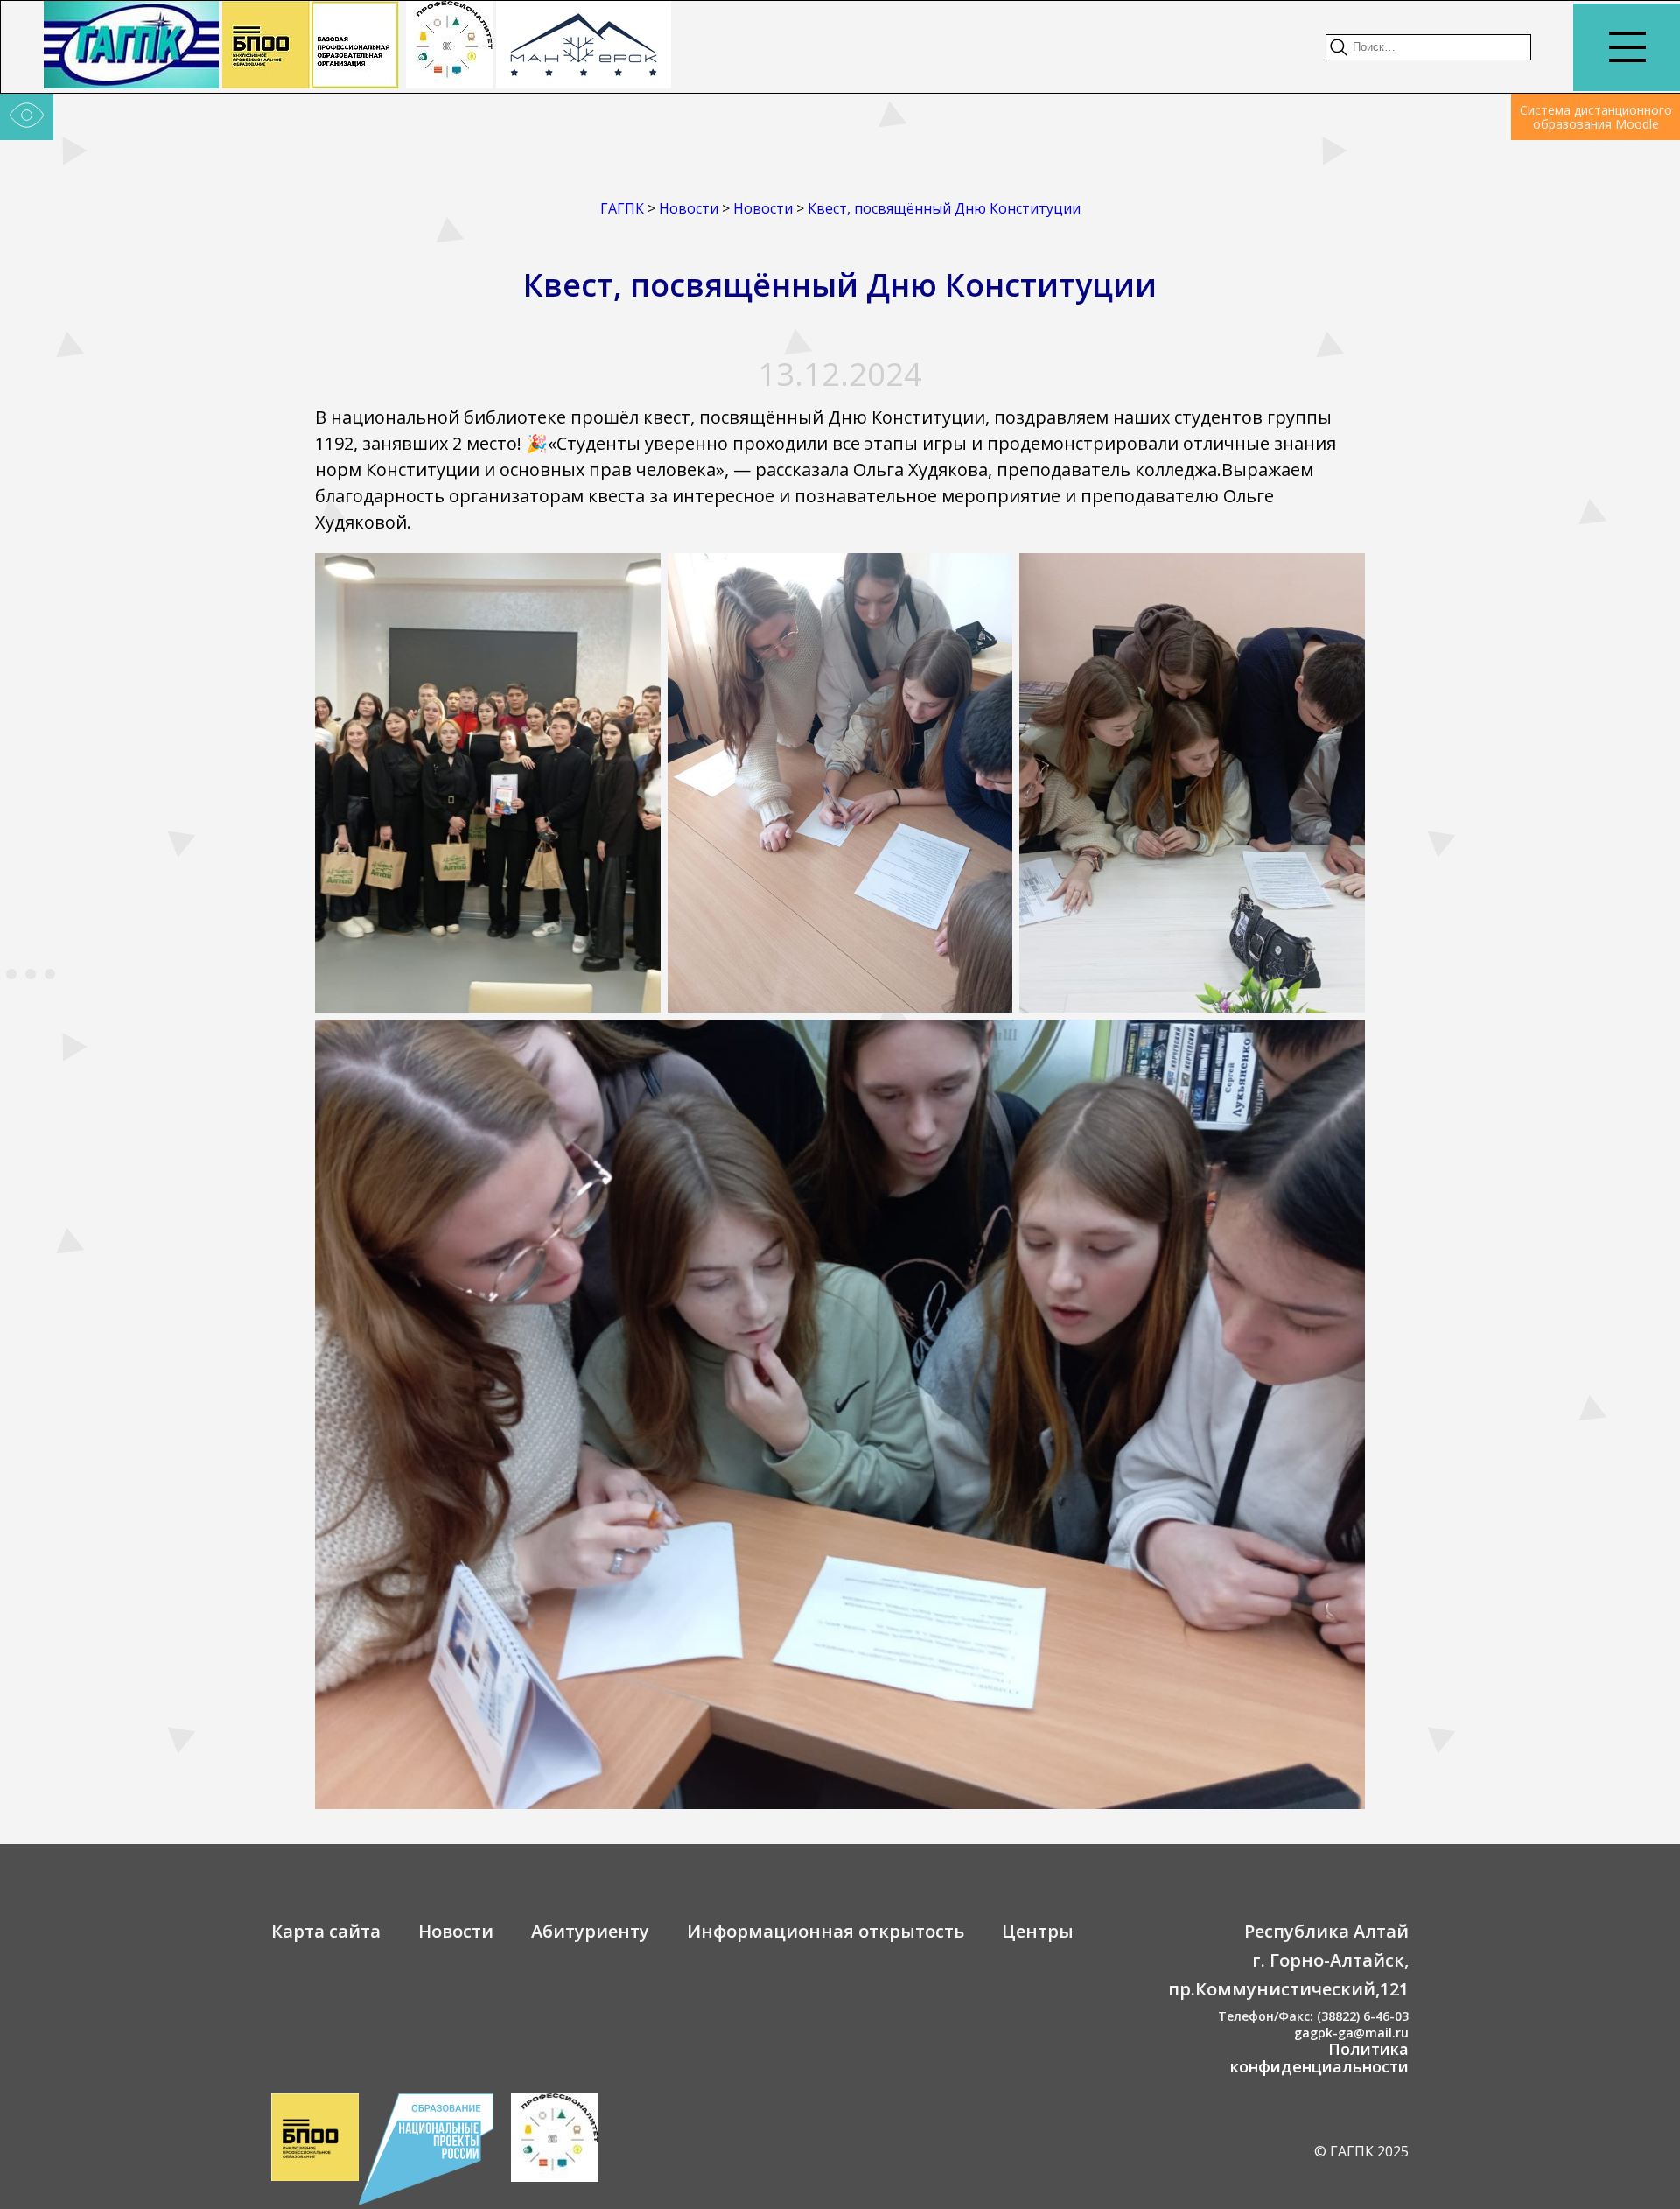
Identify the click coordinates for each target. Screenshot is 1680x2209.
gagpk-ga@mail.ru (1351, 2033)
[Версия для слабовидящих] (27, 117)
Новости (456, 1931)
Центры (1038, 1931)
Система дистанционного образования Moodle (1596, 117)
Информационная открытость (826, 1931)
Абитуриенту (590, 1931)
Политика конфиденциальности (1319, 2058)
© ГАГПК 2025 (1361, 2151)
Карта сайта (326, 1931)
